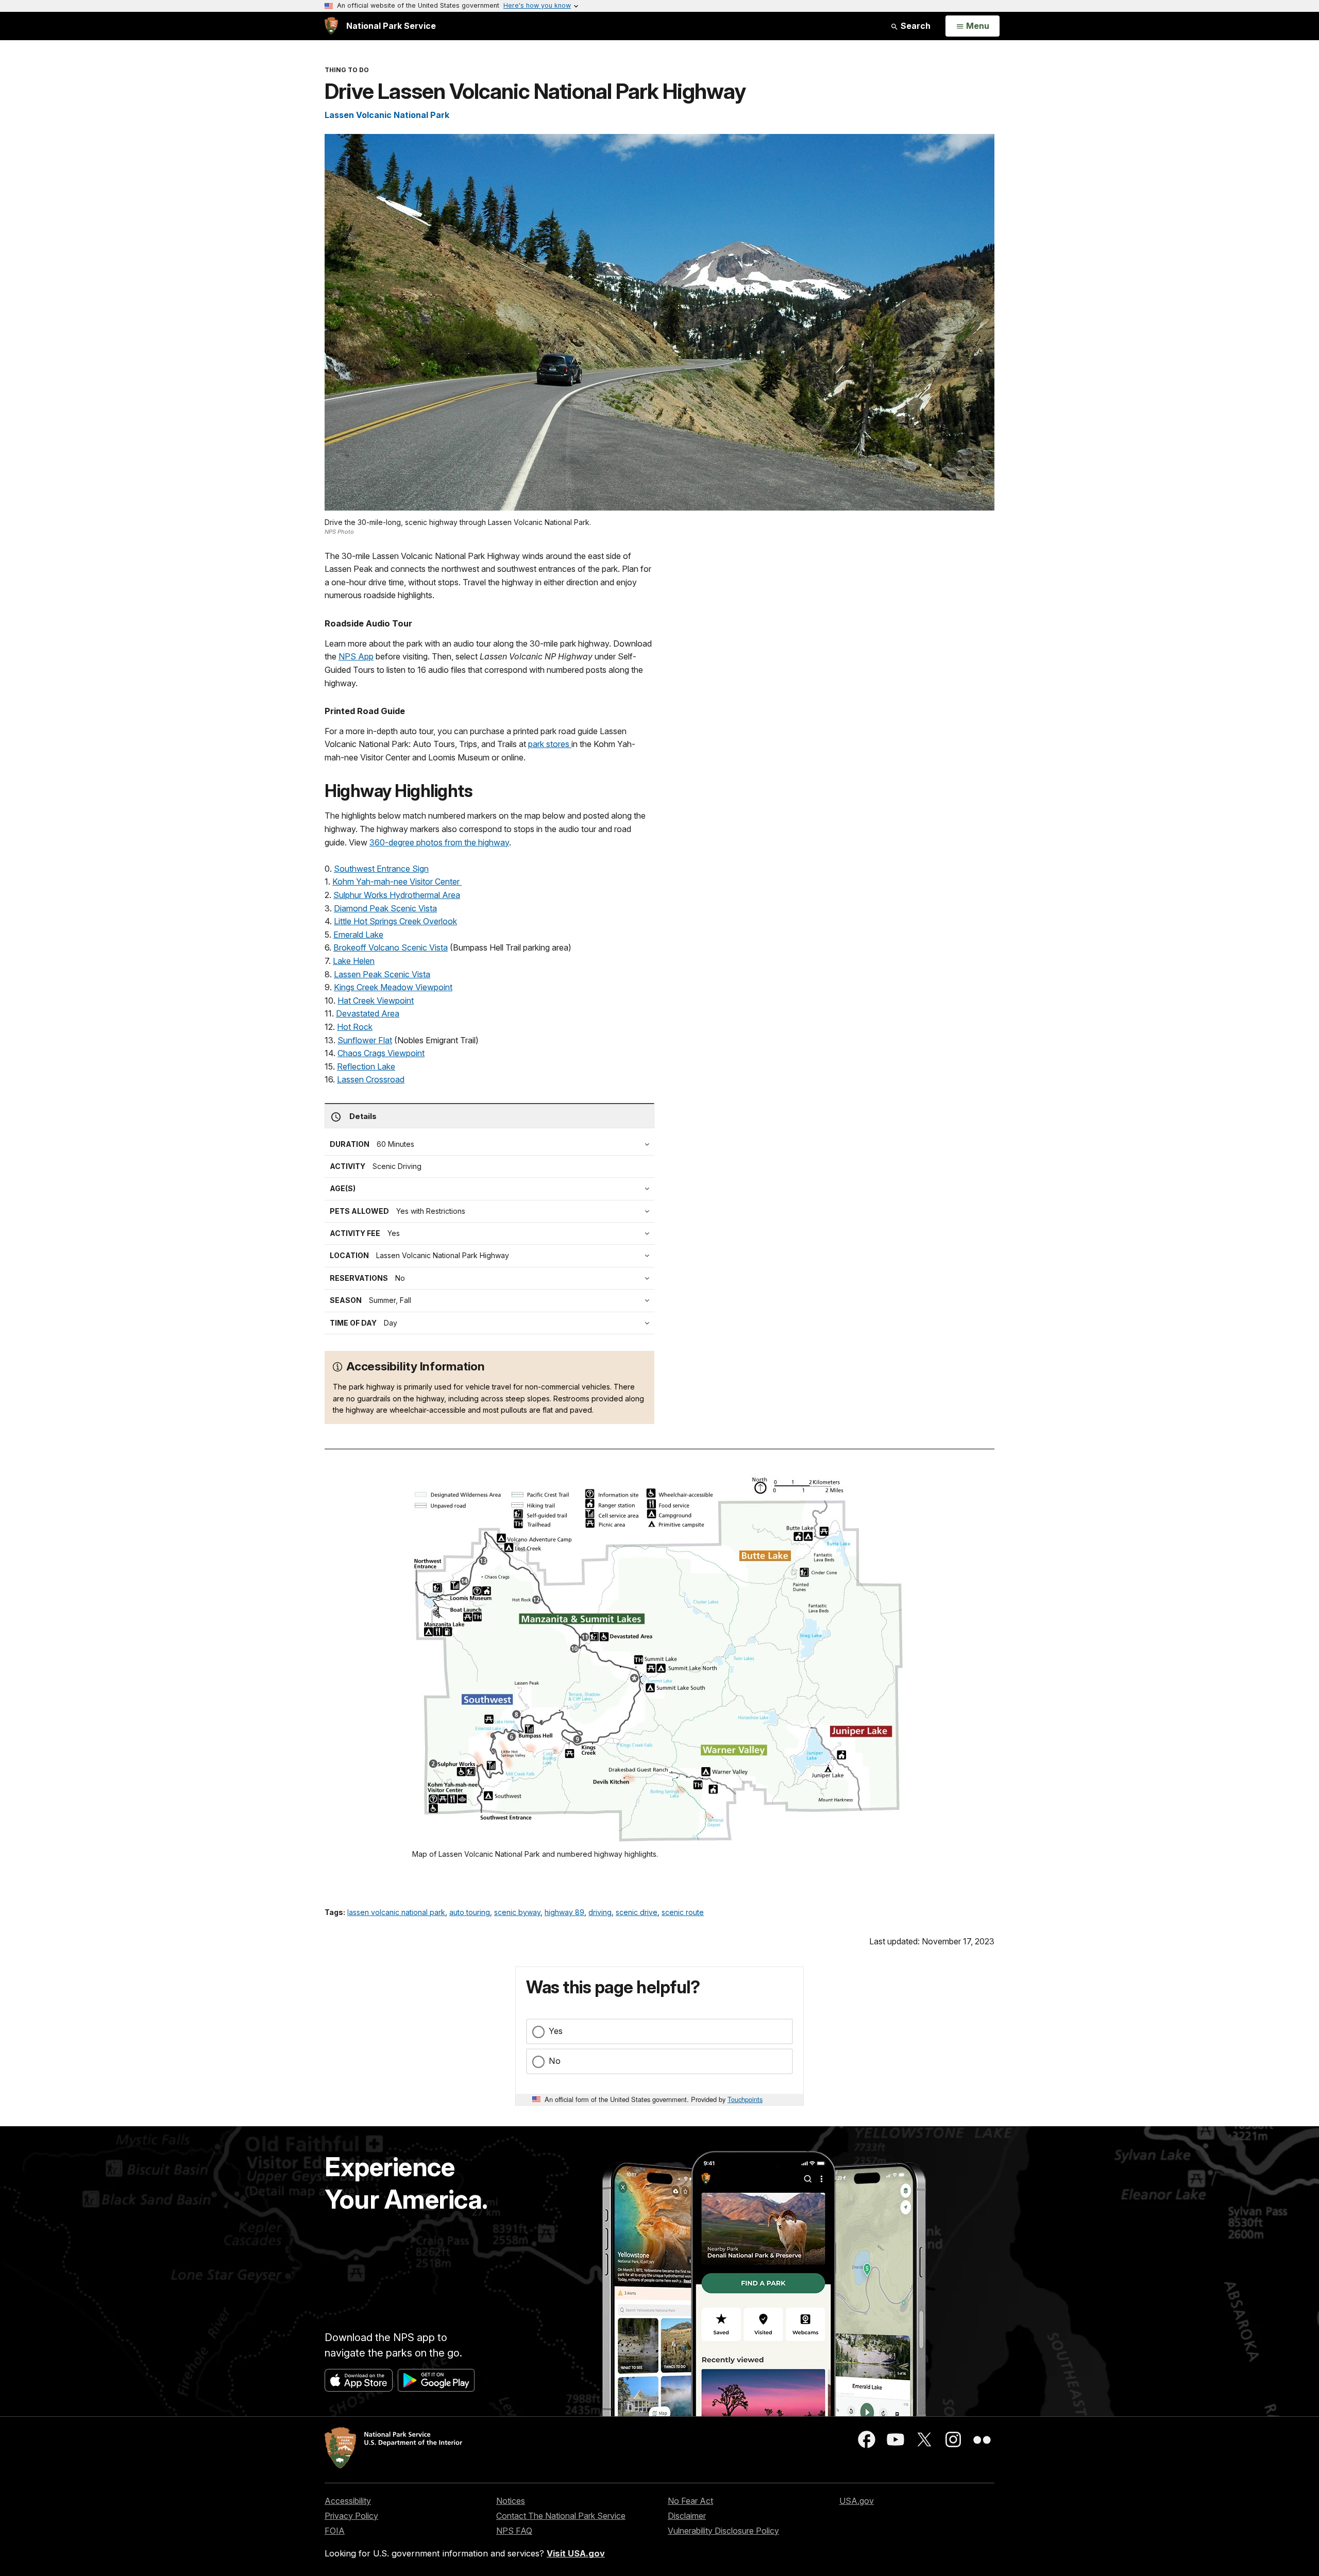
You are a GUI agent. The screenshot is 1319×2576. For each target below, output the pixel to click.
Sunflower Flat (365, 1040)
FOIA (335, 2531)
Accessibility (348, 2501)
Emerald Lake (358, 935)
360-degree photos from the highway (439, 842)
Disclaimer (687, 2516)
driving (600, 1912)
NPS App (356, 656)
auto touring (470, 1912)
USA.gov (857, 2501)
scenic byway (517, 1912)
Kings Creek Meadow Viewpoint (393, 987)
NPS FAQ (514, 2531)
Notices (511, 2501)
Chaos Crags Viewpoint (381, 1053)
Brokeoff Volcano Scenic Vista (391, 947)
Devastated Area (368, 1013)
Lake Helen (354, 961)
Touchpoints (745, 2099)
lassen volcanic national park (396, 1912)
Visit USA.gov (576, 2553)
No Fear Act (690, 2501)
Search (915, 26)
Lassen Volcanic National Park (387, 115)
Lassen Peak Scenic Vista (382, 974)
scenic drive (637, 1912)
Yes (556, 2031)
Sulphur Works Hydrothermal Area (397, 895)
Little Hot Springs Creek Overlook (395, 921)
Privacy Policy (351, 2516)
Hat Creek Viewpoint (376, 1001)
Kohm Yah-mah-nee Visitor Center (397, 882)
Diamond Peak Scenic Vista (385, 908)
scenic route (683, 1912)
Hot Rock (355, 1027)
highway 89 (564, 1912)
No (555, 2061)
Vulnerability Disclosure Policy (723, 2531)
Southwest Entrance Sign (381, 869)
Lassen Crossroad (371, 1079)
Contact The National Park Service (561, 2516)
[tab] (492, 1233)
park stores (550, 744)
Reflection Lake (366, 1066)
